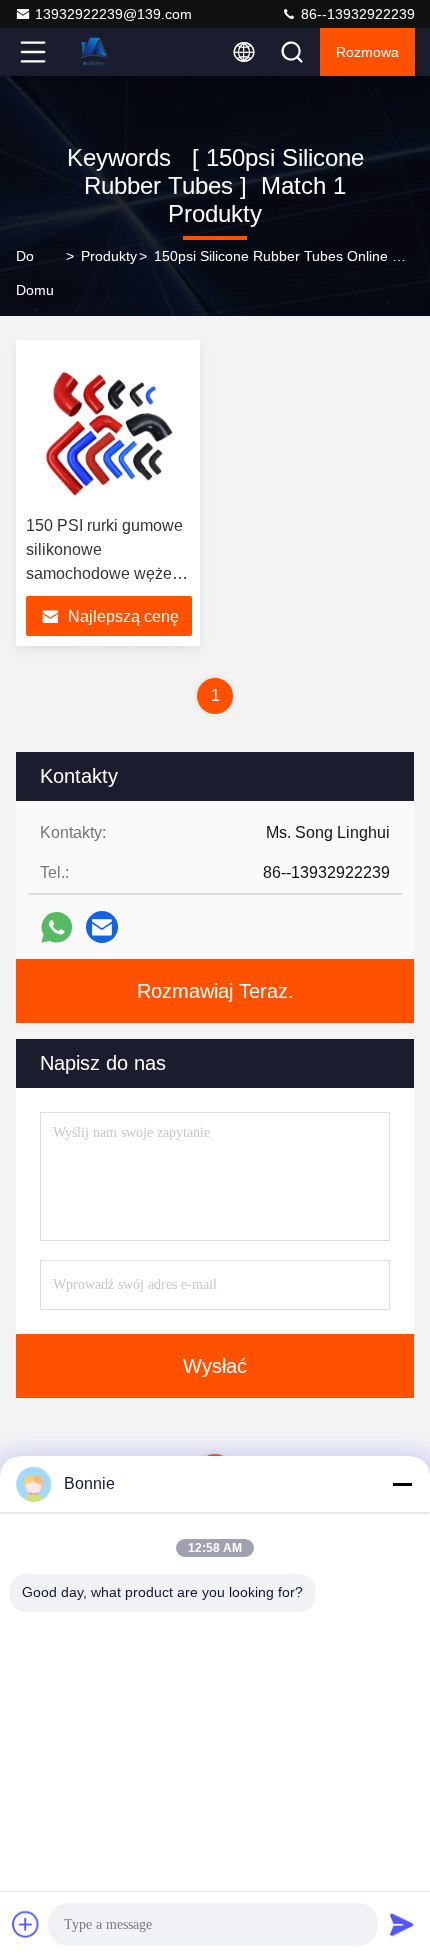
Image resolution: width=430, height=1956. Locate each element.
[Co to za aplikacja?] (56, 927)
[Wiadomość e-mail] (102, 927)
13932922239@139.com (113, 14)
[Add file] (26, 1924)
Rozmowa (367, 52)
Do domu (35, 273)
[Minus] (402, 1484)
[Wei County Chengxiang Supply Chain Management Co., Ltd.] (99, 52)
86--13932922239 (356, 14)
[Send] (402, 1924)
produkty (109, 256)
